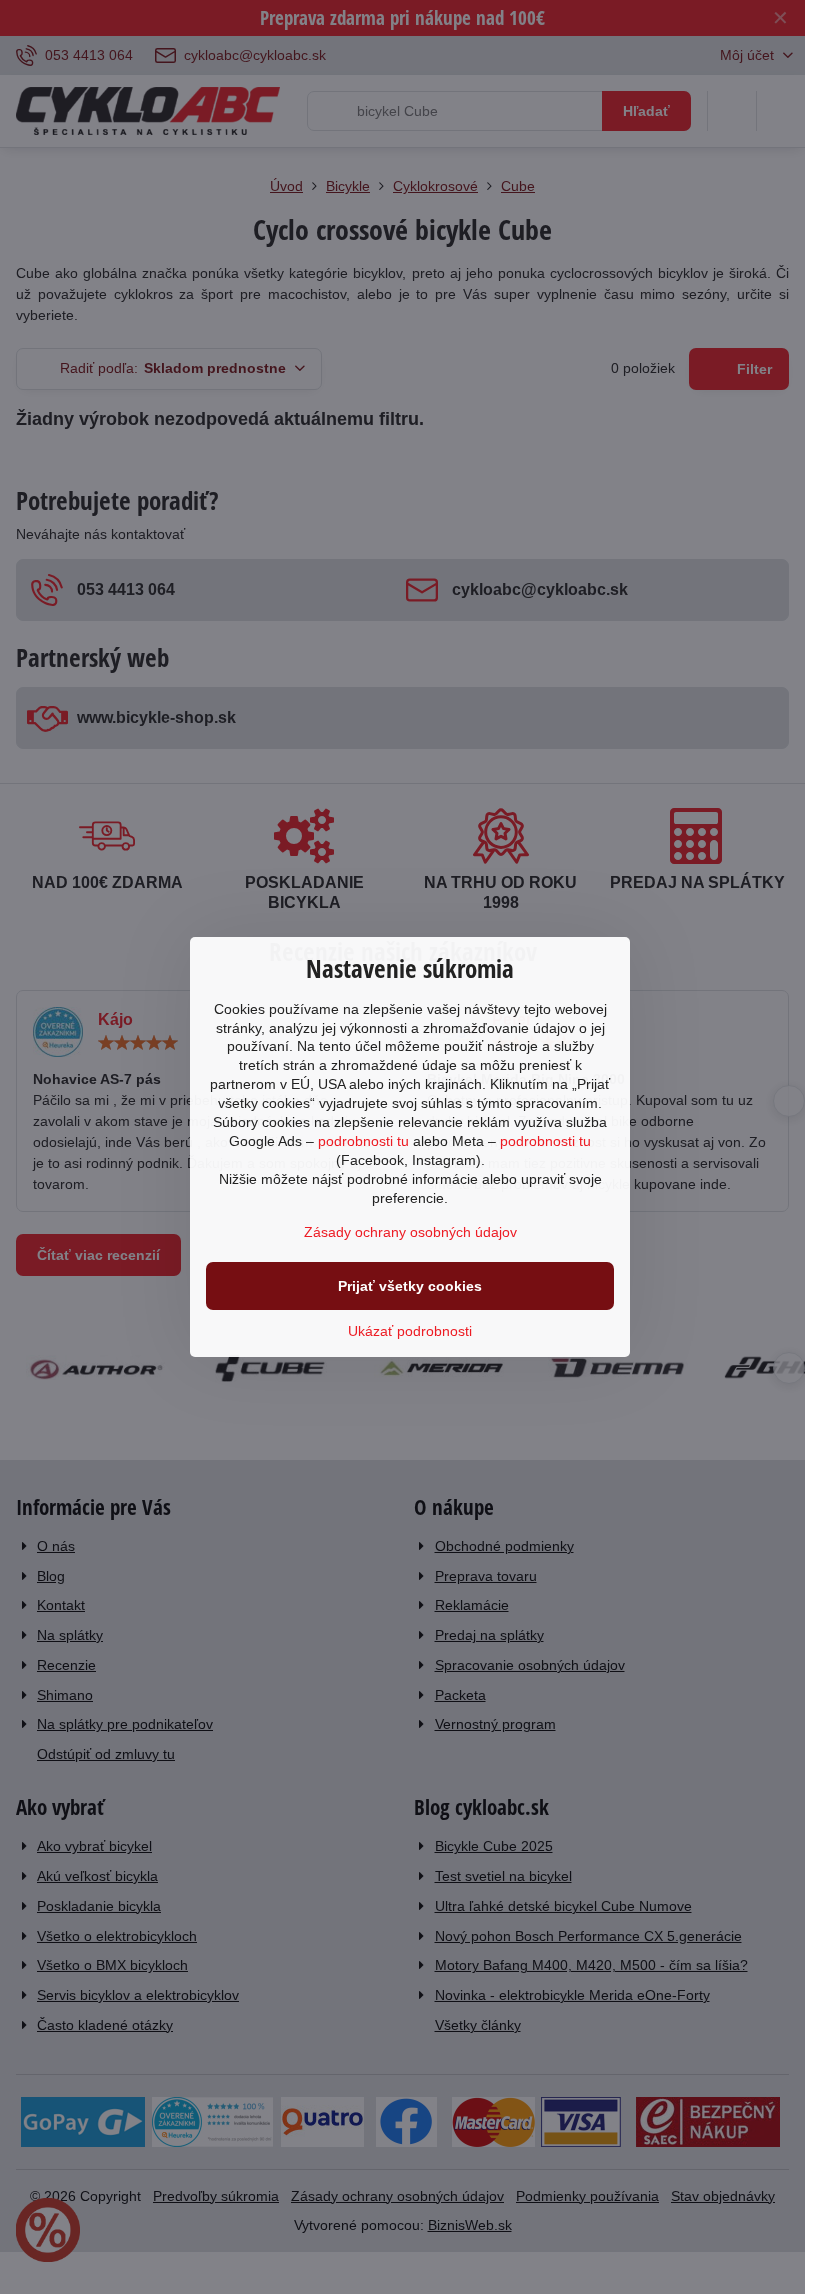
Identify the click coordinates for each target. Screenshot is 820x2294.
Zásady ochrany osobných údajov (410, 1232)
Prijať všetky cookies (410, 1286)
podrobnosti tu (363, 1141)
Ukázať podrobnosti (410, 1331)
